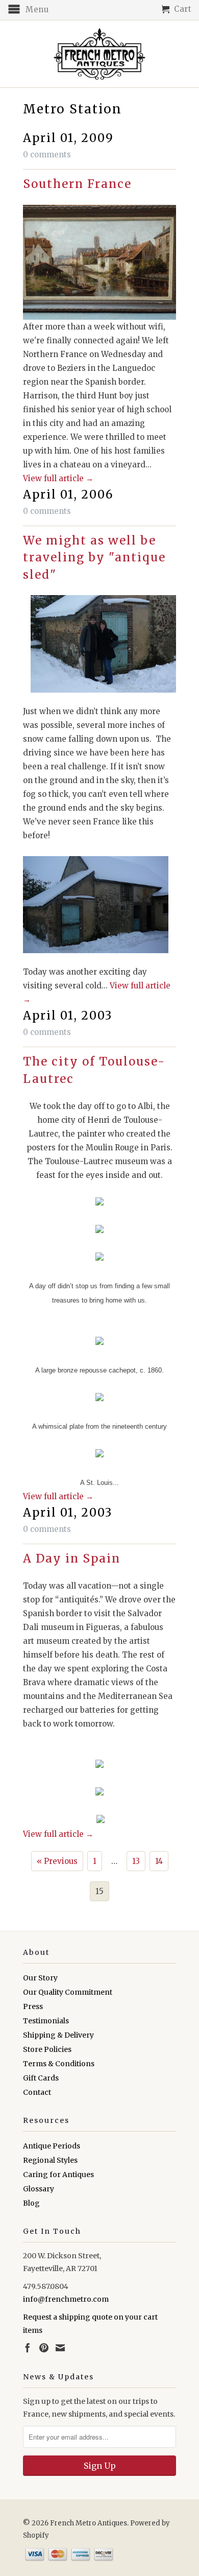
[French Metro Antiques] (99, 54)
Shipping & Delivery (58, 2035)
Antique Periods (52, 2146)
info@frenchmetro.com (66, 2299)
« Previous (57, 1861)
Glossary (39, 2189)
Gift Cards (41, 2078)
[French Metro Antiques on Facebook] (28, 2348)
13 (136, 1861)
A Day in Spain (72, 1558)
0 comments (47, 155)
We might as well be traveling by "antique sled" (94, 558)
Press (33, 2006)
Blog (31, 2203)
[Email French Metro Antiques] (60, 2348)
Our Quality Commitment (68, 1992)
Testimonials (46, 2021)
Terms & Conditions (59, 2064)
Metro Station (72, 109)
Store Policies (47, 2049)
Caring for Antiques (58, 2175)
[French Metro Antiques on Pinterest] (44, 2348)
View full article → (58, 478)
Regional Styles (50, 2160)
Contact (37, 2092)
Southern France (77, 184)
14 (159, 1861)
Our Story (40, 1978)
